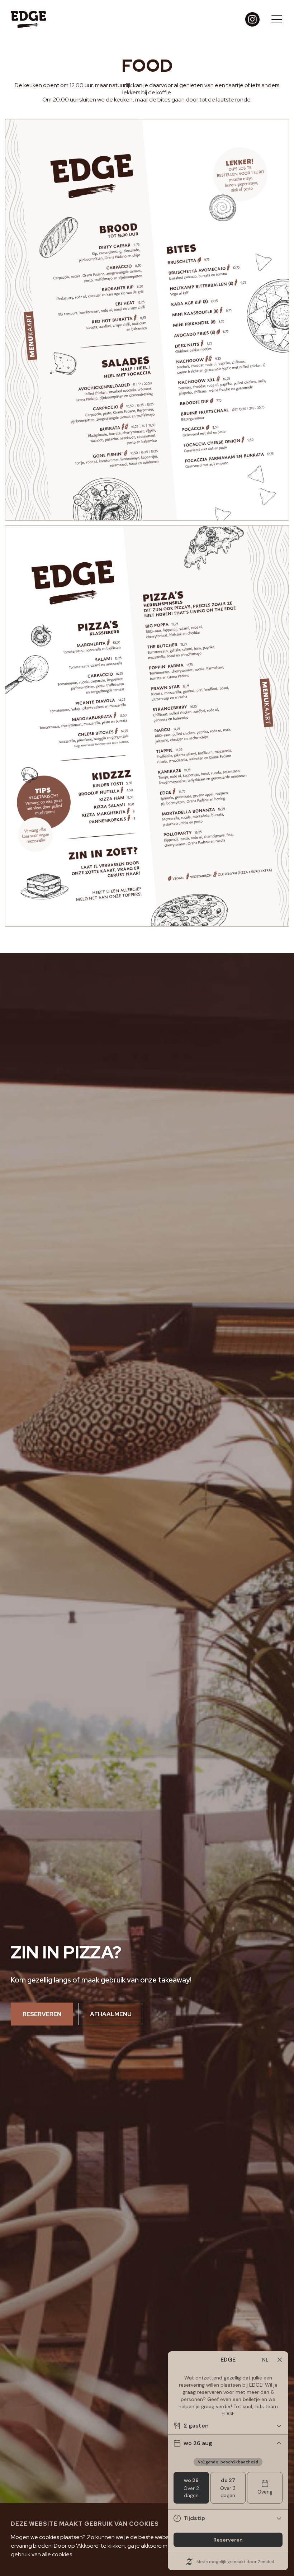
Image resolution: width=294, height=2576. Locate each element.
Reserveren (42, 2014)
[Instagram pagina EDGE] (252, 19)
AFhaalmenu (111, 2014)
